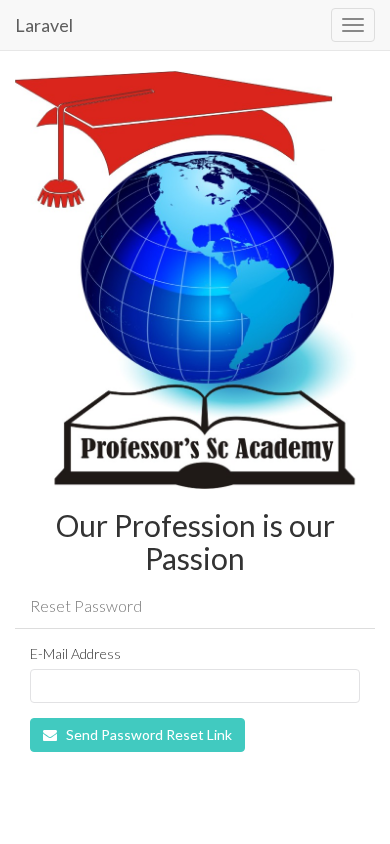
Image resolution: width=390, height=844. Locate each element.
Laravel (44, 25)
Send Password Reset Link (147, 734)
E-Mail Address (75, 653)
